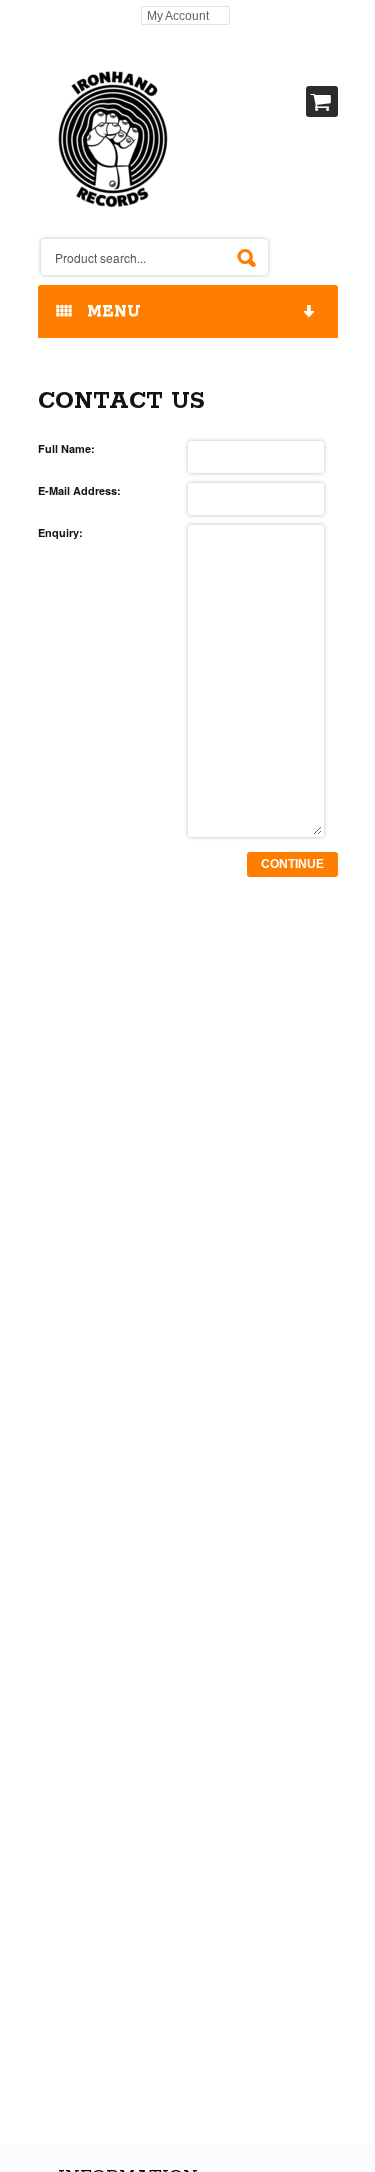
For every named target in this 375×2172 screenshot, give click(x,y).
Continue (292, 864)
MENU (109, 311)
